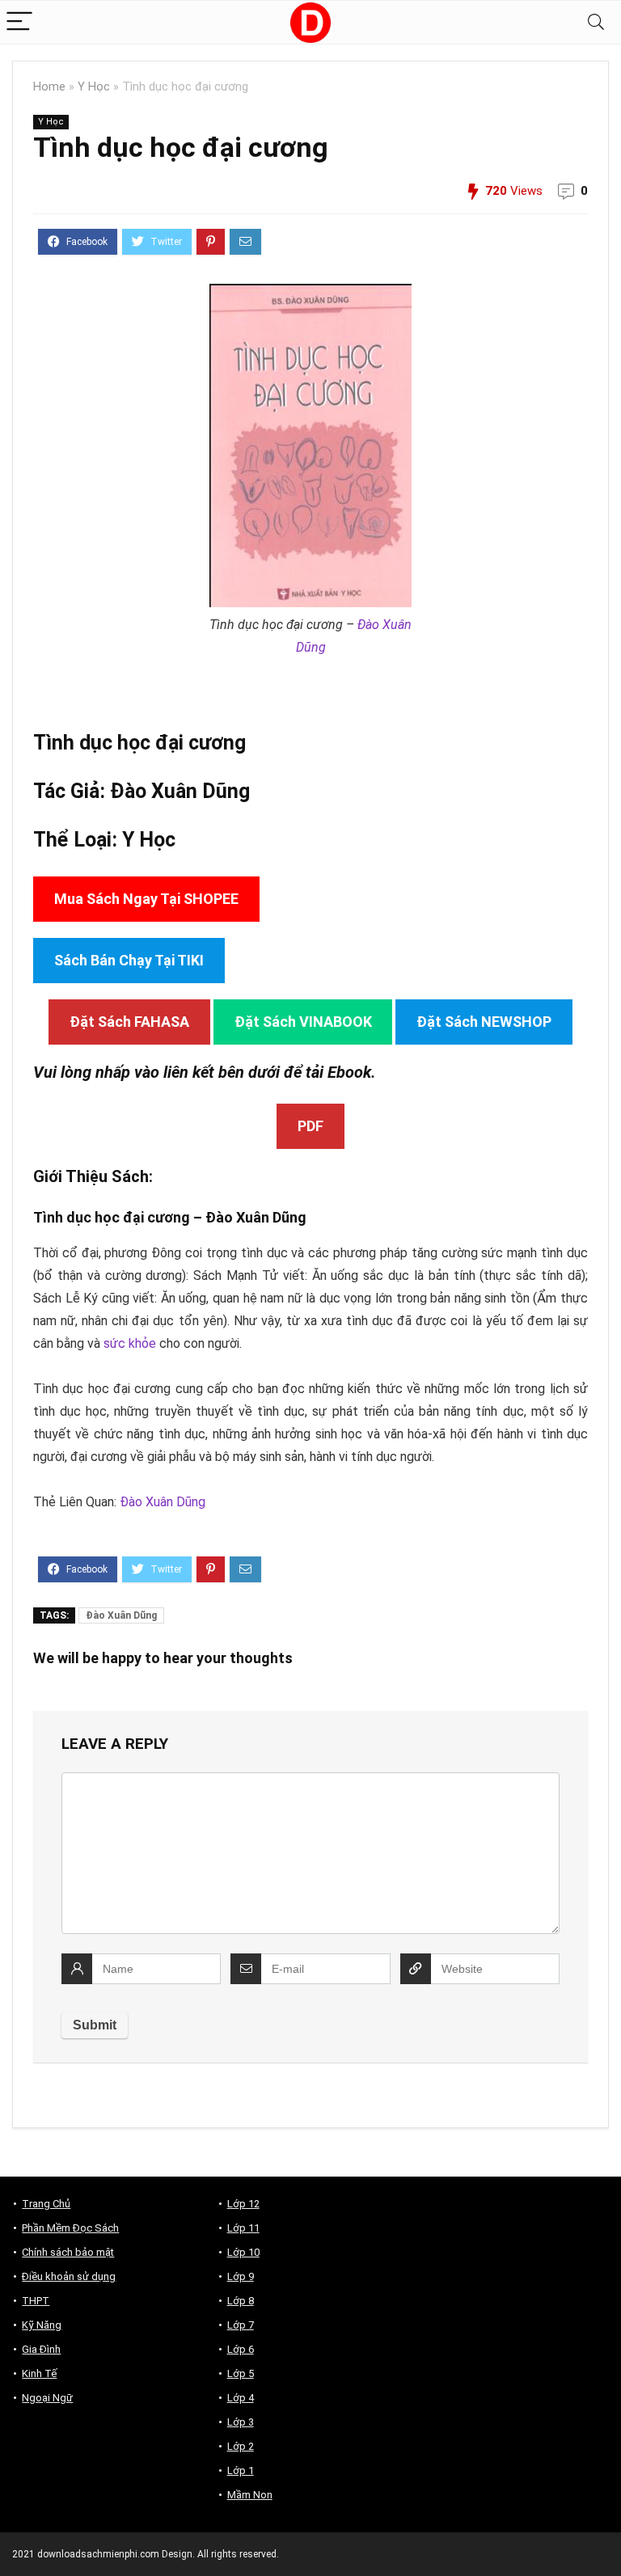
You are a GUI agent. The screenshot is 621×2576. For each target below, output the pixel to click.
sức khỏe (130, 1343)
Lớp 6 (241, 2349)
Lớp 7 (241, 2325)
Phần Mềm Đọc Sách (70, 2228)
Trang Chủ (46, 2204)
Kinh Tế (39, 2373)
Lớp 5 (241, 2373)
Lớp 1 (241, 2470)
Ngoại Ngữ (47, 2398)
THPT (36, 2301)
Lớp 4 (241, 2398)
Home (49, 87)
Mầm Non (250, 2495)
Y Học (94, 87)
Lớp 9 (241, 2276)
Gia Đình (41, 2349)
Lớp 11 (243, 2228)
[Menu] (19, 22)
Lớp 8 (241, 2301)
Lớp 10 (243, 2252)
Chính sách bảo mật (68, 2252)
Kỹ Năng (42, 2325)
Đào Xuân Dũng (180, 791)
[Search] (596, 22)
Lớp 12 (243, 2204)
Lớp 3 (241, 2422)
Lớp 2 (241, 2446)
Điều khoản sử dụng (69, 2276)
